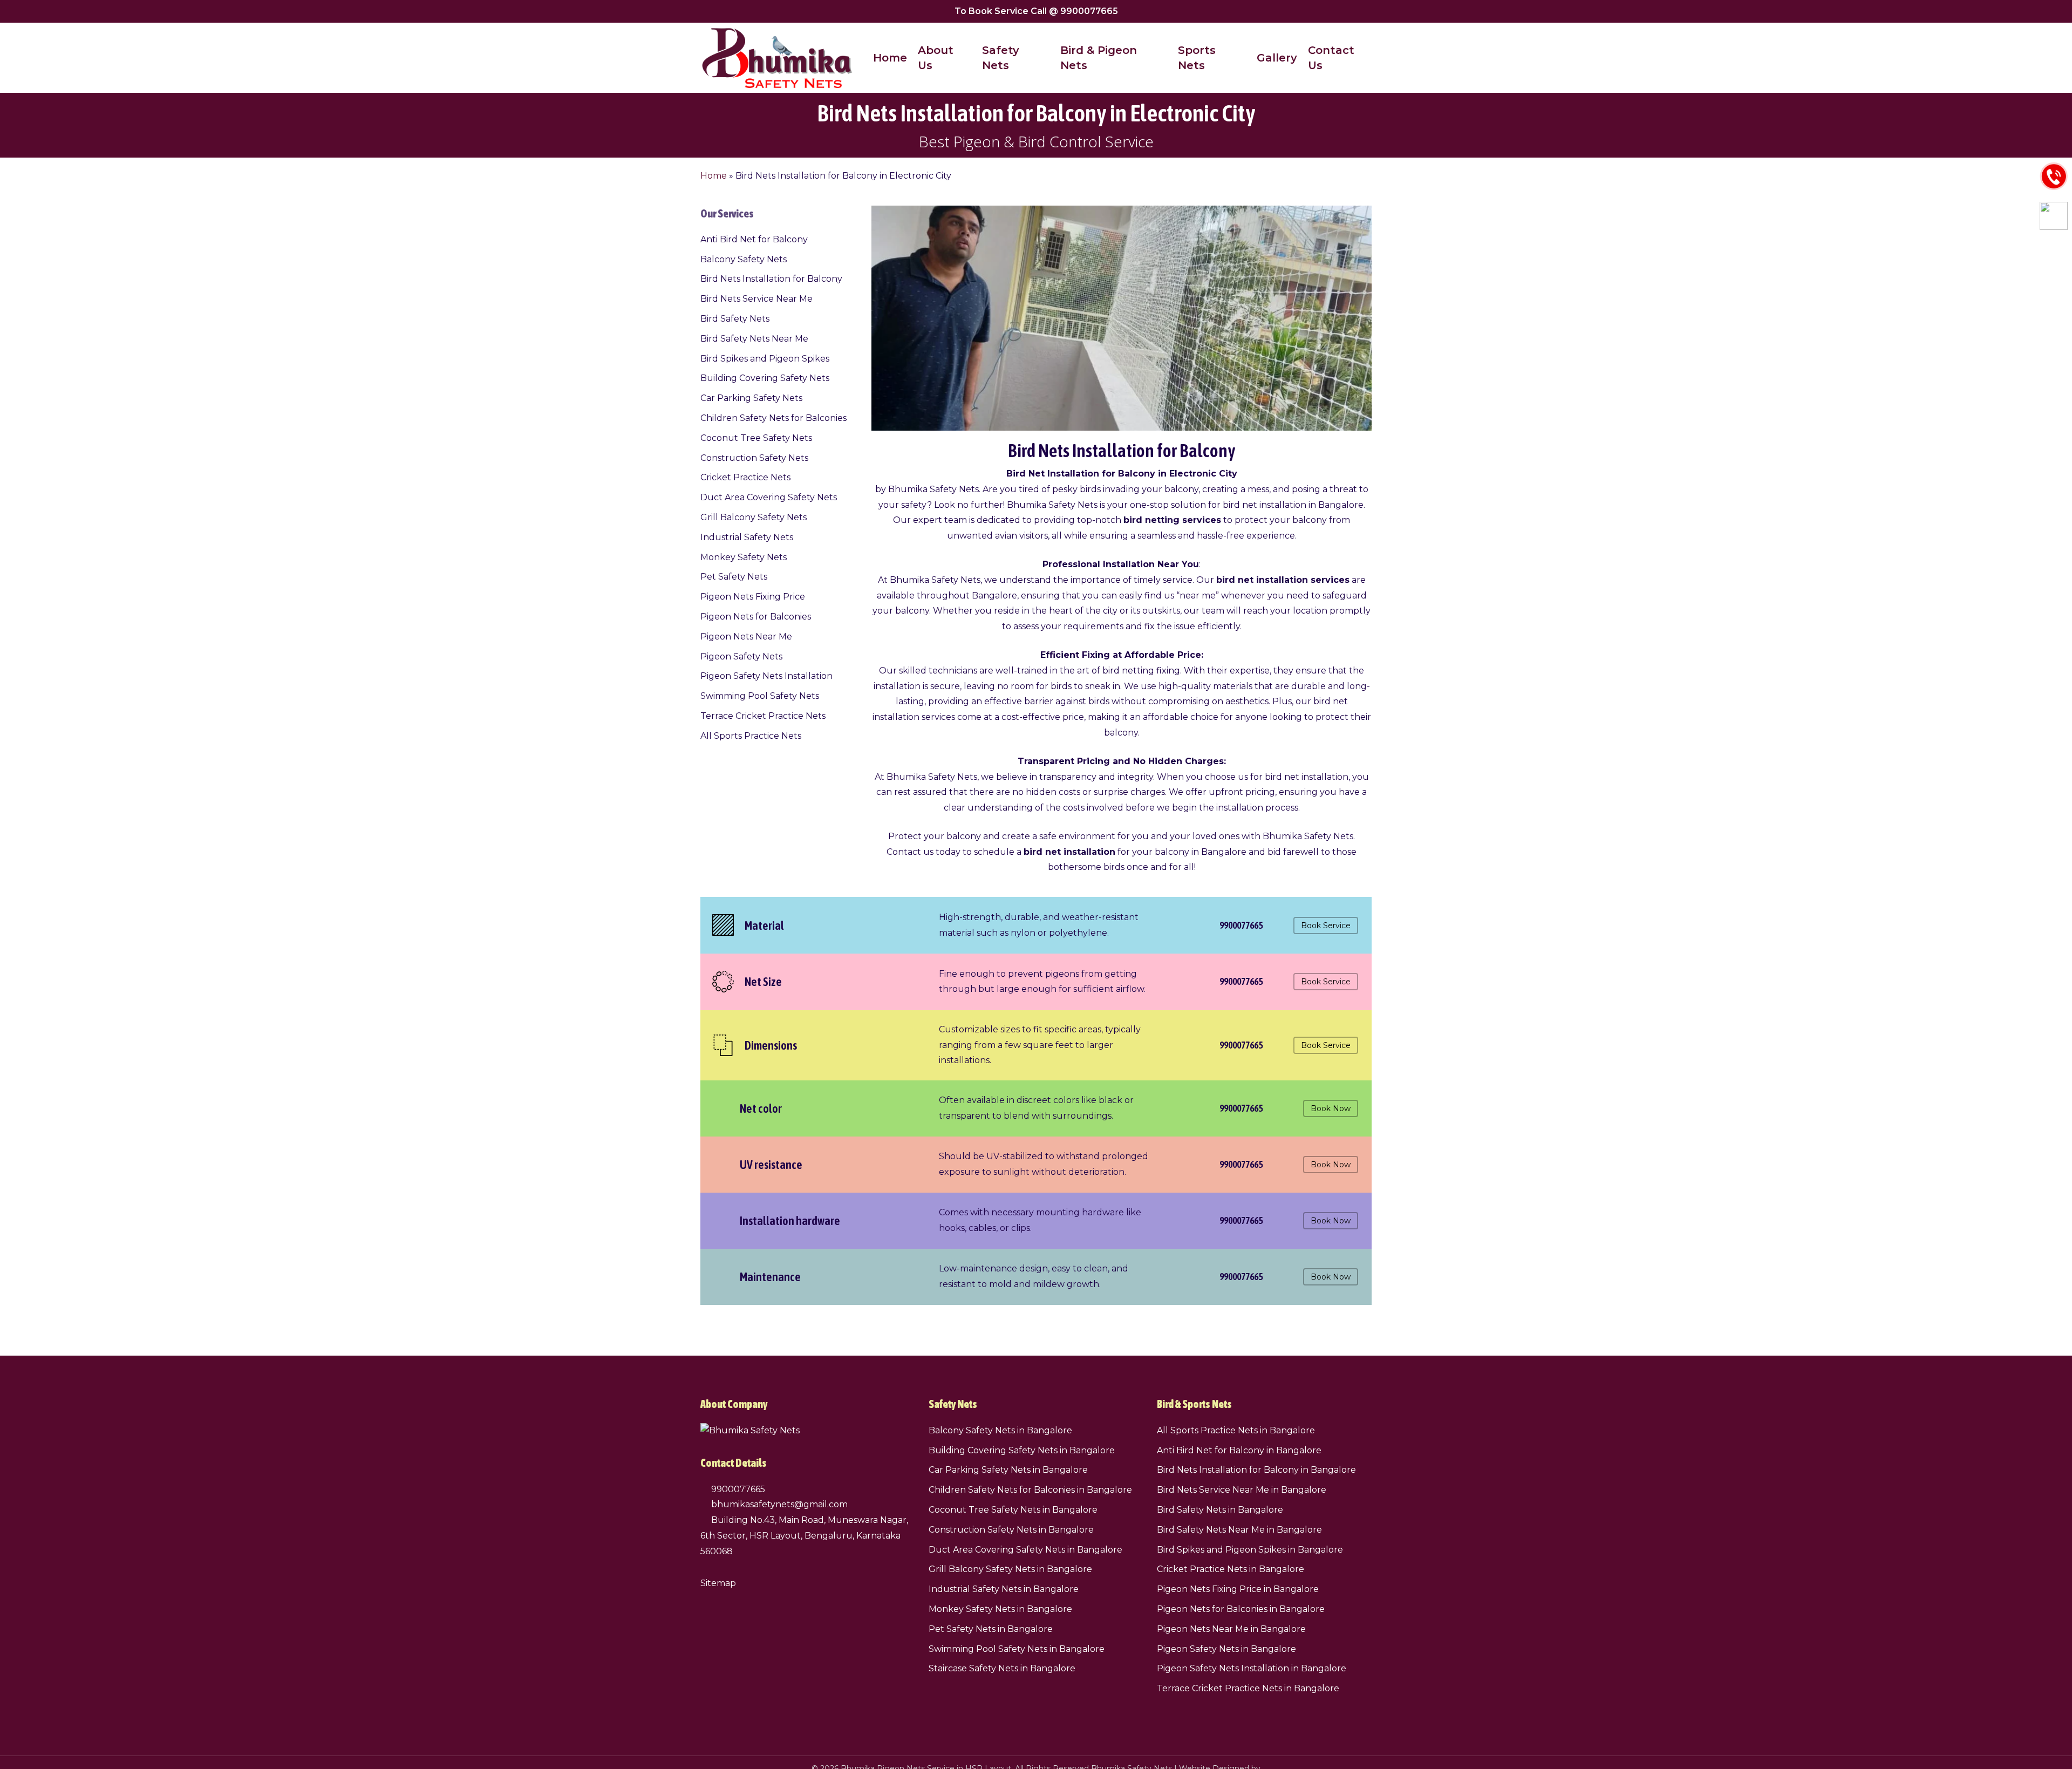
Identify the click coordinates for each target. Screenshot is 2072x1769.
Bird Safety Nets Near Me (754, 339)
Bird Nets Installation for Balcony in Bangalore (1256, 1470)
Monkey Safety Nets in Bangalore (1000, 1609)
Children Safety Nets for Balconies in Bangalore (1030, 1490)
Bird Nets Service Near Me (756, 299)
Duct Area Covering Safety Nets (769, 497)
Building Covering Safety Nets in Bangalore (1022, 1450)
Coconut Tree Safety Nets (756, 438)
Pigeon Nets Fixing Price (753, 597)
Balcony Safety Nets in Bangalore (1000, 1430)
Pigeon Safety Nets (741, 656)
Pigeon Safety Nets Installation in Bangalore (1252, 1668)
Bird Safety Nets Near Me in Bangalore (1239, 1530)
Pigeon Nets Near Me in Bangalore (1231, 1629)
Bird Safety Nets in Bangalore (1220, 1510)
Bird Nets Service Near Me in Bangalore (1242, 1490)
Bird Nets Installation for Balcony (771, 279)
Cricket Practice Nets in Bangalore (1231, 1569)
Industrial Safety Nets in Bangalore (1004, 1589)
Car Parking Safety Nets (751, 398)
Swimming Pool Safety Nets (760, 696)
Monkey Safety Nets (744, 557)
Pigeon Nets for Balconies (756, 617)
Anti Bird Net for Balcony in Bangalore (1239, 1450)
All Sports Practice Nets (751, 736)
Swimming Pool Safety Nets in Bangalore (1017, 1649)
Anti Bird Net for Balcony (754, 239)
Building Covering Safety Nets (765, 378)
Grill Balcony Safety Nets (754, 517)
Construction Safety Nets (754, 458)
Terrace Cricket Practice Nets (763, 716)
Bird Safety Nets (735, 319)
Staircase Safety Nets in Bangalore (1002, 1668)
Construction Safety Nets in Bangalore (1011, 1530)
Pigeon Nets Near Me (746, 637)
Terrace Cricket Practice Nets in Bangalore (1248, 1688)
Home (714, 176)
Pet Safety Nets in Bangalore (991, 1629)
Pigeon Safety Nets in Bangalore (1226, 1649)
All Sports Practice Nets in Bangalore (1236, 1430)
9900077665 (737, 1489)
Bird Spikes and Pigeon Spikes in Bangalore (1250, 1550)
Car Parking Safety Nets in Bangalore (1008, 1470)
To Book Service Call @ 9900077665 (1036, 11)
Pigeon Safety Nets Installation (766, 676)
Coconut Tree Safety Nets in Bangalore (1013, 1510)
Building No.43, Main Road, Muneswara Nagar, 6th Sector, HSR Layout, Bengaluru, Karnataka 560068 (804, 1536)
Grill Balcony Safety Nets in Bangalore (1010, 1569)
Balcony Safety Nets (744, 259)
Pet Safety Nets (734, 577)
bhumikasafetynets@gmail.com (778, 1504)
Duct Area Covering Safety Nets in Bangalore (1025, 1550)
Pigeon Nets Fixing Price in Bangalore (1238, 1589)
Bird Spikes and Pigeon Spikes (765, 359)
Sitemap (718, 1583)
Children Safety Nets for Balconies (773, 418)
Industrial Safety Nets (747, 537)
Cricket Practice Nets (745, 477)
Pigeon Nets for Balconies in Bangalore (1241, 1609)
